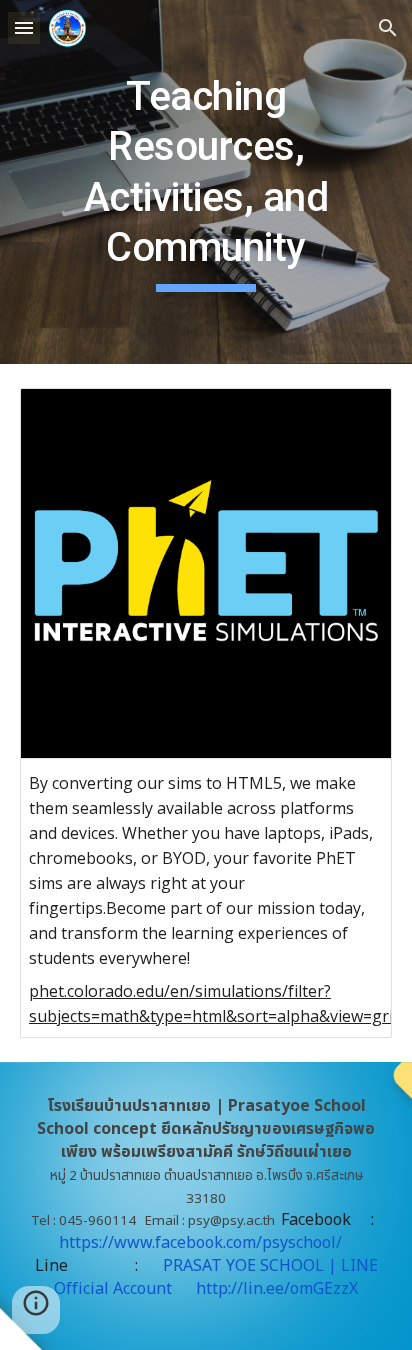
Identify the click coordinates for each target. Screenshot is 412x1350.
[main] (206, 182)
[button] (24, 27)
